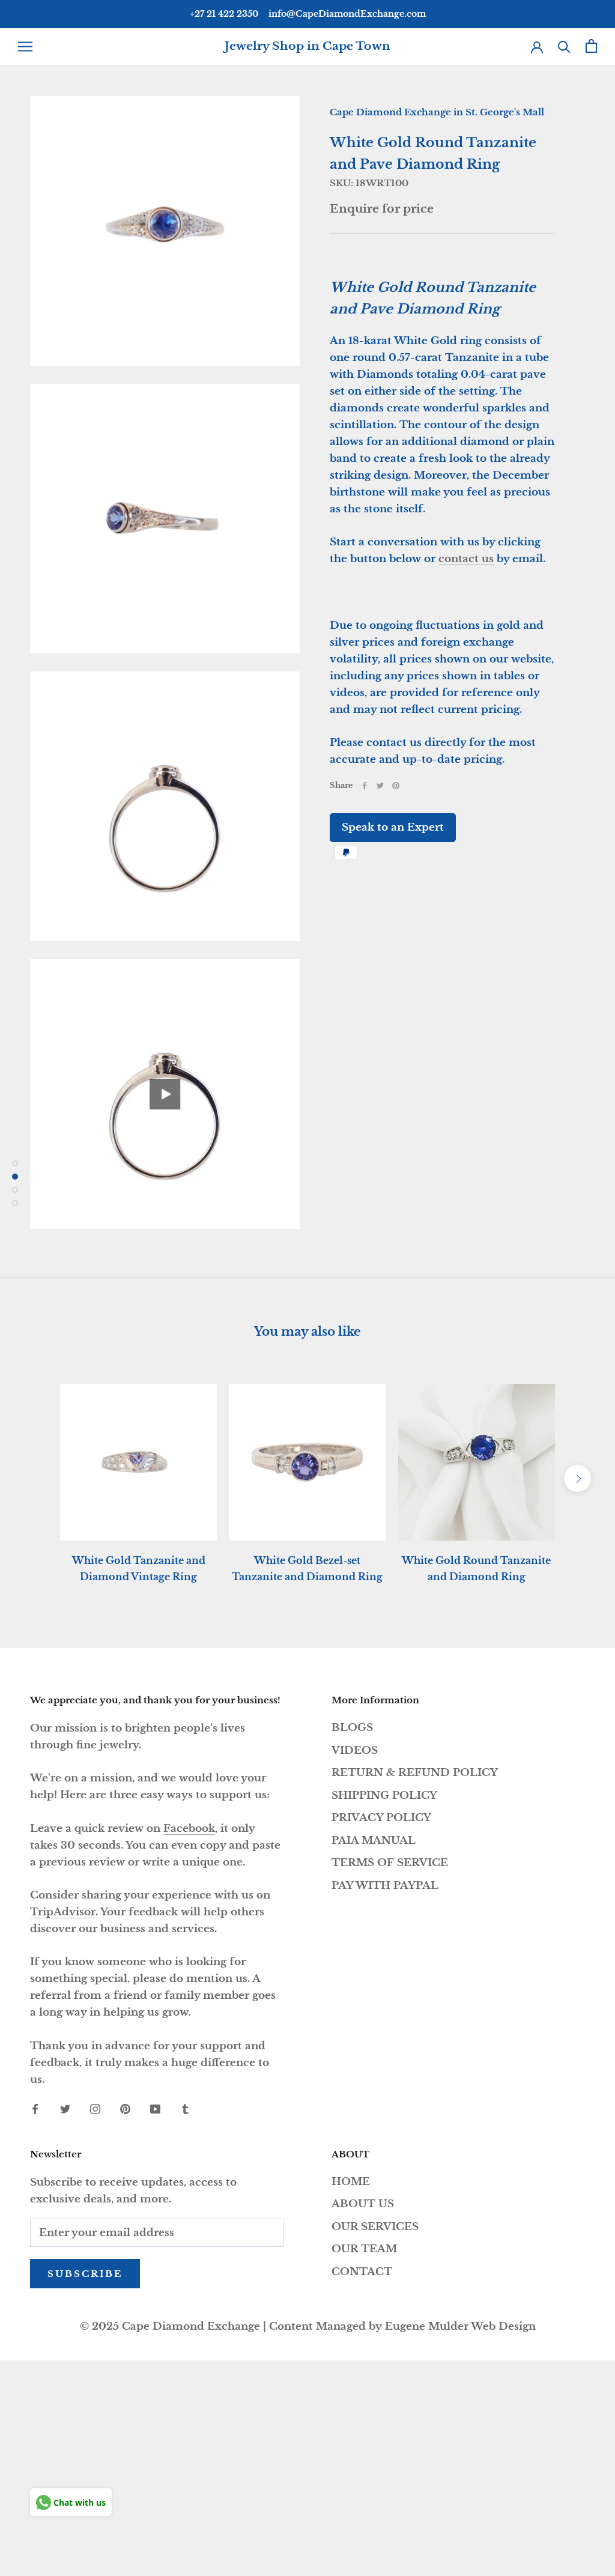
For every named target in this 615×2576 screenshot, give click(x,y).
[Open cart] (591, 46)
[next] (577, 1478)
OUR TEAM (364, 2249)
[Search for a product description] (564, 46)
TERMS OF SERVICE (390, 1863)
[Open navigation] (25, 46)
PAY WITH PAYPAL (385, 1886)
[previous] (38, 1478)
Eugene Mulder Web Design (460, 2326)
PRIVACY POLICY (381, 1818)
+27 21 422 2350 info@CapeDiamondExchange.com (308, 14)
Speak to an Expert (393, 827)
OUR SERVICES (375, 2227)
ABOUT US (363, 2204)
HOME (351, 2182)
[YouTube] (155, 2109)
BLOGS (352, 1728)
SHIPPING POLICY (384, 1796)
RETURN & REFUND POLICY (415, 1773)
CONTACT (362, 2272)
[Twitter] (380, 786)
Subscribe (85, 2274)
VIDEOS (355, 1750)
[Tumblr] (185, 2109)
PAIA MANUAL (374, 1841)
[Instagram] (95, 2109)
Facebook (189, 1829)
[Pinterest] (396, 786)
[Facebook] (365, 786)
